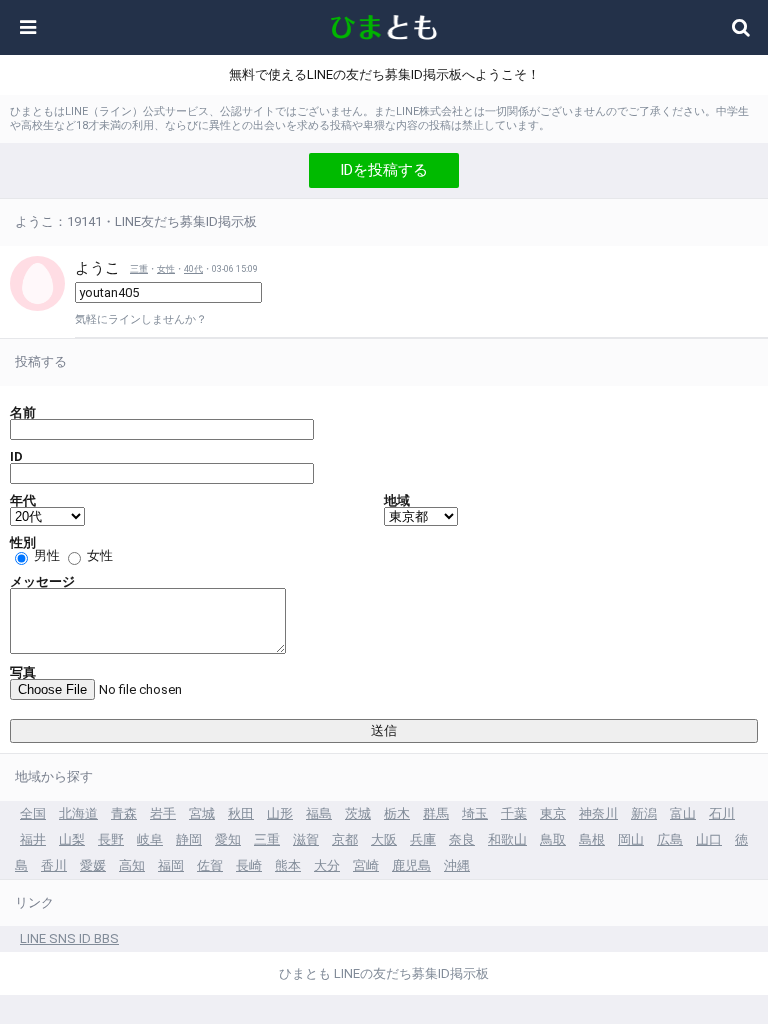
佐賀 (210, 865)
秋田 (241, 813)
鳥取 (553, 839)
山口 (709, 839)
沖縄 (457, 865)
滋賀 (306, 839)
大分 (327, 865)
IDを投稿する (384, 170)
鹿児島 (411, 865)
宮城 (202, 813)
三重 (139, 269)
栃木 (397, 813)
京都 (345, 839)
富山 (683, 813)
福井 (33, 839)
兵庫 (423, 839)
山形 (280, 813)
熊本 (288, 865)
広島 (670, 839)
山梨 (72, 839)
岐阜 (150, 839)
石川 (722, 813)
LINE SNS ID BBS (69, 938)
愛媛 (93, 865)
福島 (319, 813)
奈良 (462, 839)
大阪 (384, 839)
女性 (166, 269)
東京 (553, 813)
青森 (124, 813)
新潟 (644, 813)
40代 (193, 269)
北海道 (78, 813)
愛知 (228, 839)
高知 (132, 865)
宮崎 (366, 865)
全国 (33, 813)
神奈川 (598, 813)
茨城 (358, 813)
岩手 (163, 813)
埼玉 (475, 813)
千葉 (514, 813)
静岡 (189, 839)
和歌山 (507, 839)
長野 (111, 839)
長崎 (249, 865)
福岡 (171, 865)
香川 (54, 865)
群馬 (436, 813)
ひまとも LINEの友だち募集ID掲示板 (384, 973)
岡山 (631, 839)
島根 (592, 839)
